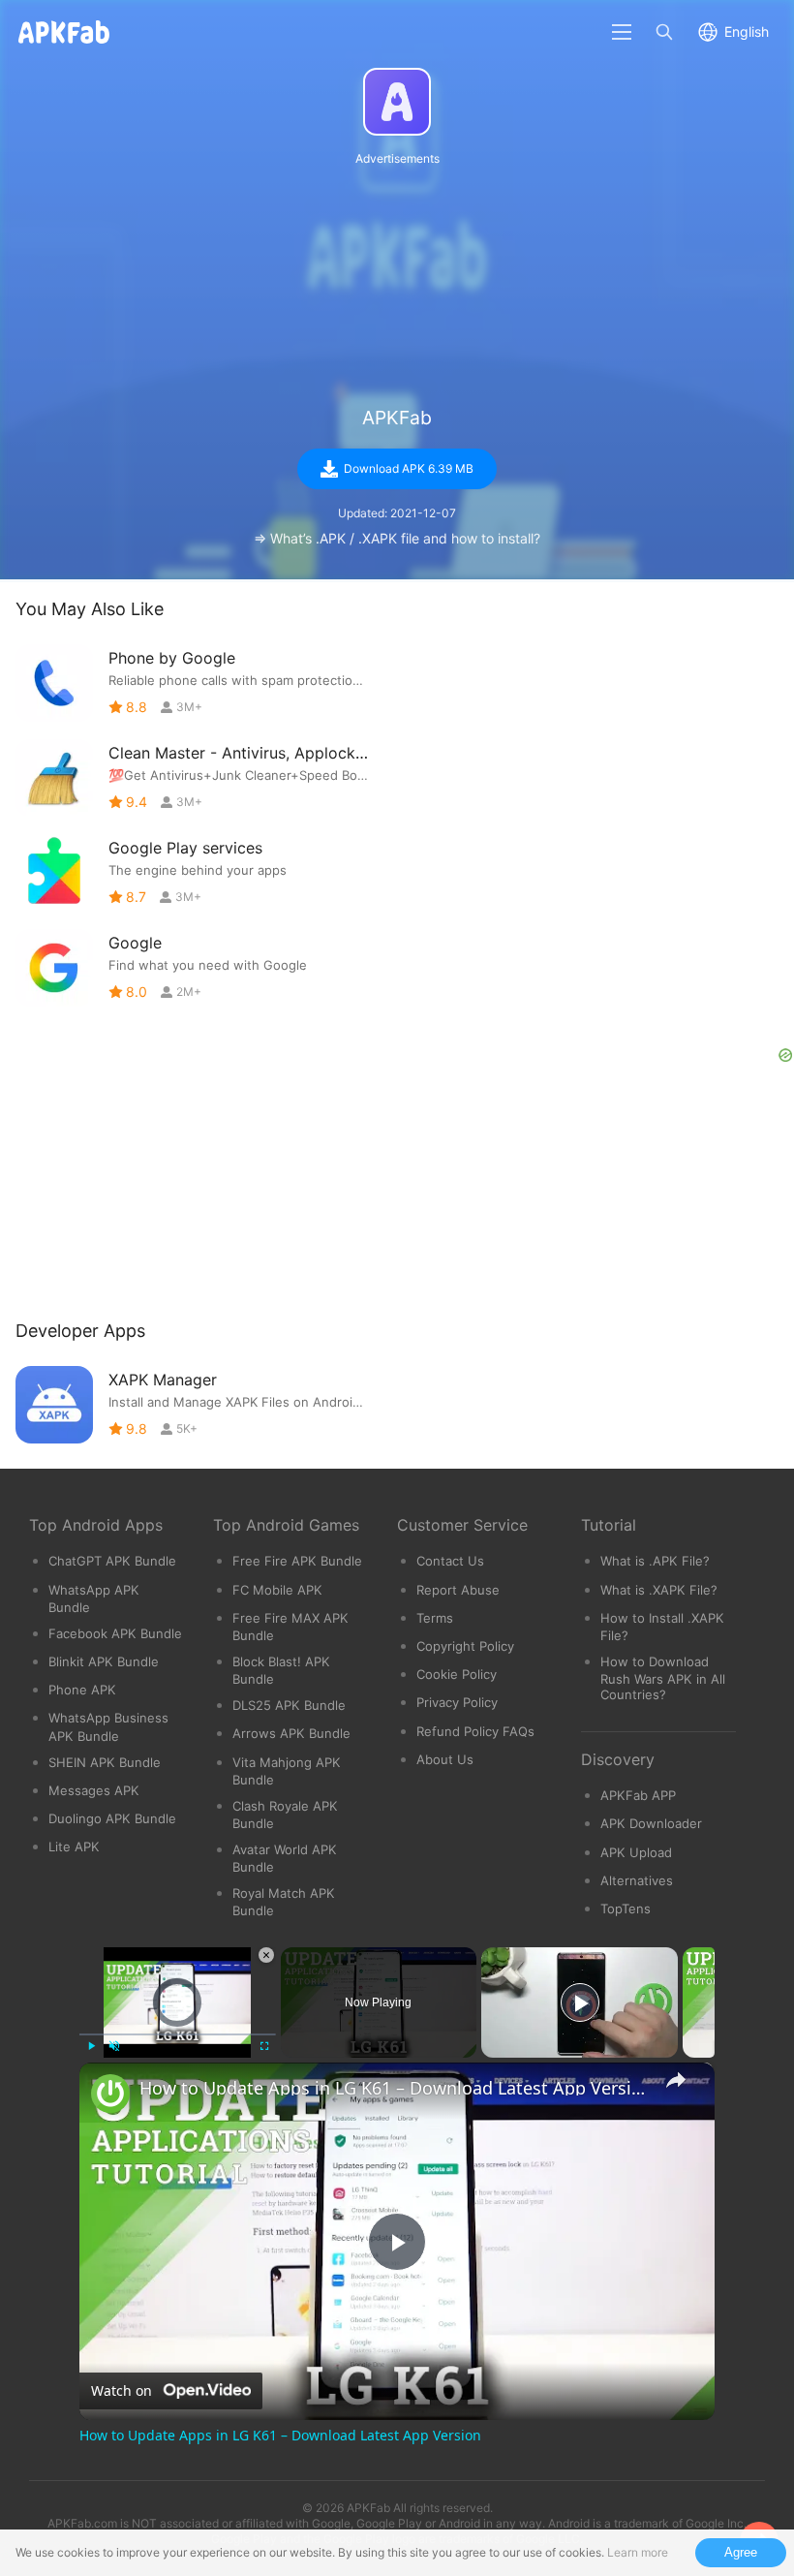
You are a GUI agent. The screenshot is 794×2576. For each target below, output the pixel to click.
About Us (445, 1759)
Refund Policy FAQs (475, 1731)
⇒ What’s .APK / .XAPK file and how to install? (397, 538)
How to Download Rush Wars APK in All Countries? (663, 1678)
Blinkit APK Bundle (104, 1661)
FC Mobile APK (277, 1590)
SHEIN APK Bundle (105, 1762)
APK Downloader (651, 1823)
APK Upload (636, 1852)
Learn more (638, 2552)
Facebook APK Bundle (115, 1633)
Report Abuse (458, 1590)
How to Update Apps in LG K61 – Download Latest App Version (394, 2088)
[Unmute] (114, 2046)
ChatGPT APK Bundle (112, 1561)
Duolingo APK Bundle (112, 1818)
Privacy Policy (457, 1702)
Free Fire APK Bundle (297, 1561)
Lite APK (74, 1847)
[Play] (91, 2046)
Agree (741, 2552)
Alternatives (637, 1880)
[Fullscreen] (264, 2046)
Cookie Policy (457, 1674)
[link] (110, 2094)
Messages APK (94, 1790)
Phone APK (82, 1690)
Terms (435, 1618)
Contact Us (450, 1561)
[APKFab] (397, 102)
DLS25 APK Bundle (289, 1705)
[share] (676, 2080)
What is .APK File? (655, 1561)
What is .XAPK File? (659, 1590)
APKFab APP (638, 1795)
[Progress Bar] (178, 2034)
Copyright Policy (465, 1646)
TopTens (626, 1909)
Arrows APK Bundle (291, 1733)
